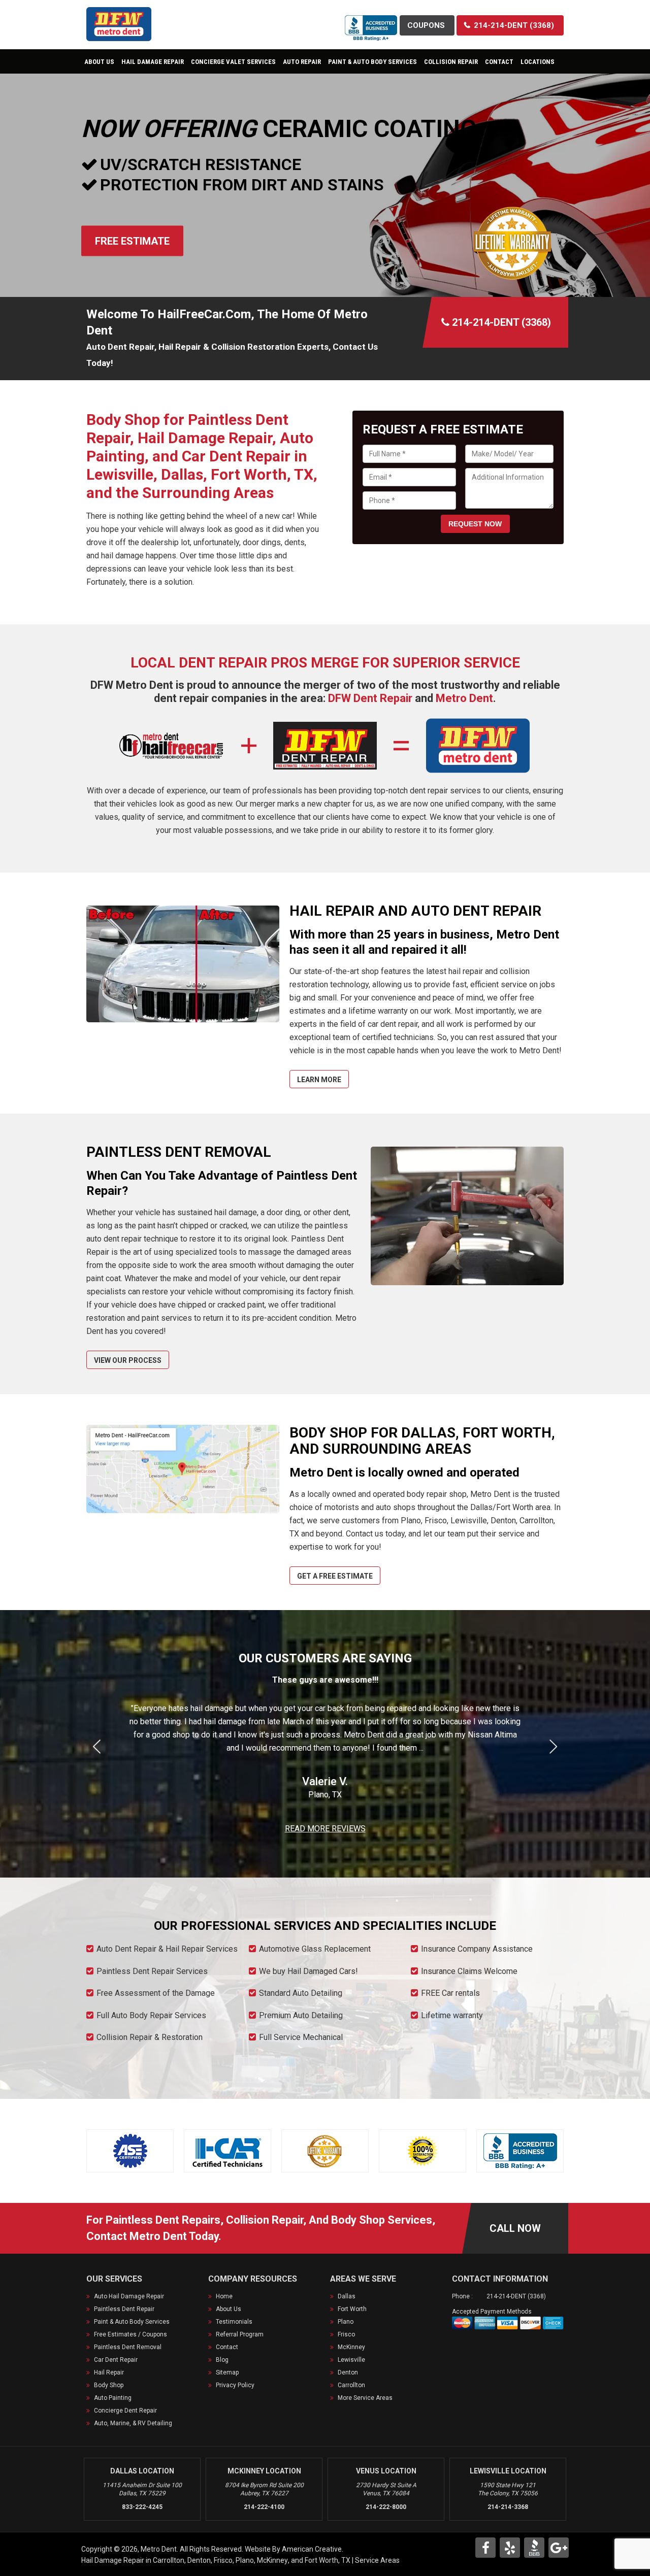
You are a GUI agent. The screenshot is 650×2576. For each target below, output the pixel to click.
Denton (348, 2372)
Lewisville (351, 2360)
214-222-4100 (264, 2507)
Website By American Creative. (294, 2549)
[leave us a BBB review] (371, 22)
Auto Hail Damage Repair (129, 2296)
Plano (346, 2322)
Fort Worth (352, 2309)
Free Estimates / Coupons (131, 2334)
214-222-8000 (386, 2507)
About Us (229, 2309)
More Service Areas (365, 2398)
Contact (227, 2347)
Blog (222, 2360)
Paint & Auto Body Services (132, 2322)
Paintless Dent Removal (128, 2347)
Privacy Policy (235, 2385)
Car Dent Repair (116, 2360)
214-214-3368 (508, 2507)
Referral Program (240, 2334)
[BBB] (534, 2548)
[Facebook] (485, 2548)
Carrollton (351, 2385)
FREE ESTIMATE (132, 241)
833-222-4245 (142, 2507)
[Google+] (559, 2548)
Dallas (347, 2296)
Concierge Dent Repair (125, 2411)
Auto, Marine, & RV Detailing (133, 2423)
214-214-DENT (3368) (516, 2296)
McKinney (351, 2347)
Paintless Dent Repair (124, 2309)
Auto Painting (113, 2398)
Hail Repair (109, 2372)
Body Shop (109, 2385)
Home (224, 2296)
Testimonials (234, 2322)
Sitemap (227, 2372)
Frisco (346, 2334)
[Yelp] (510, 2548)
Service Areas (377, 2560)
